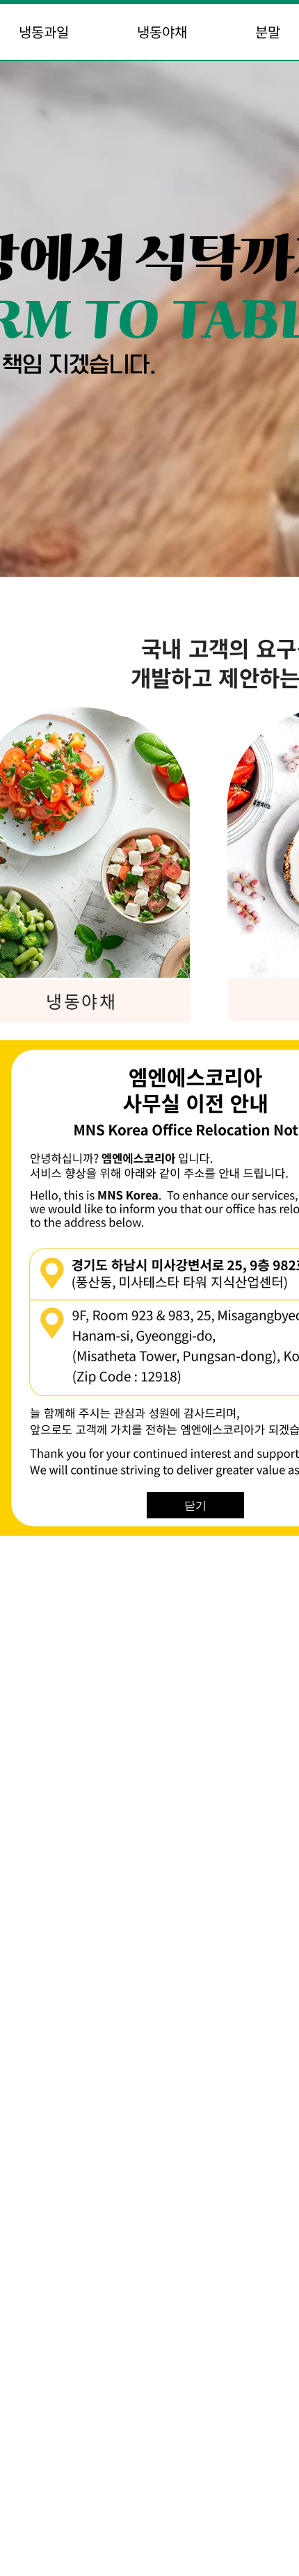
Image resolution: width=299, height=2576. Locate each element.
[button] (195, 1505)
